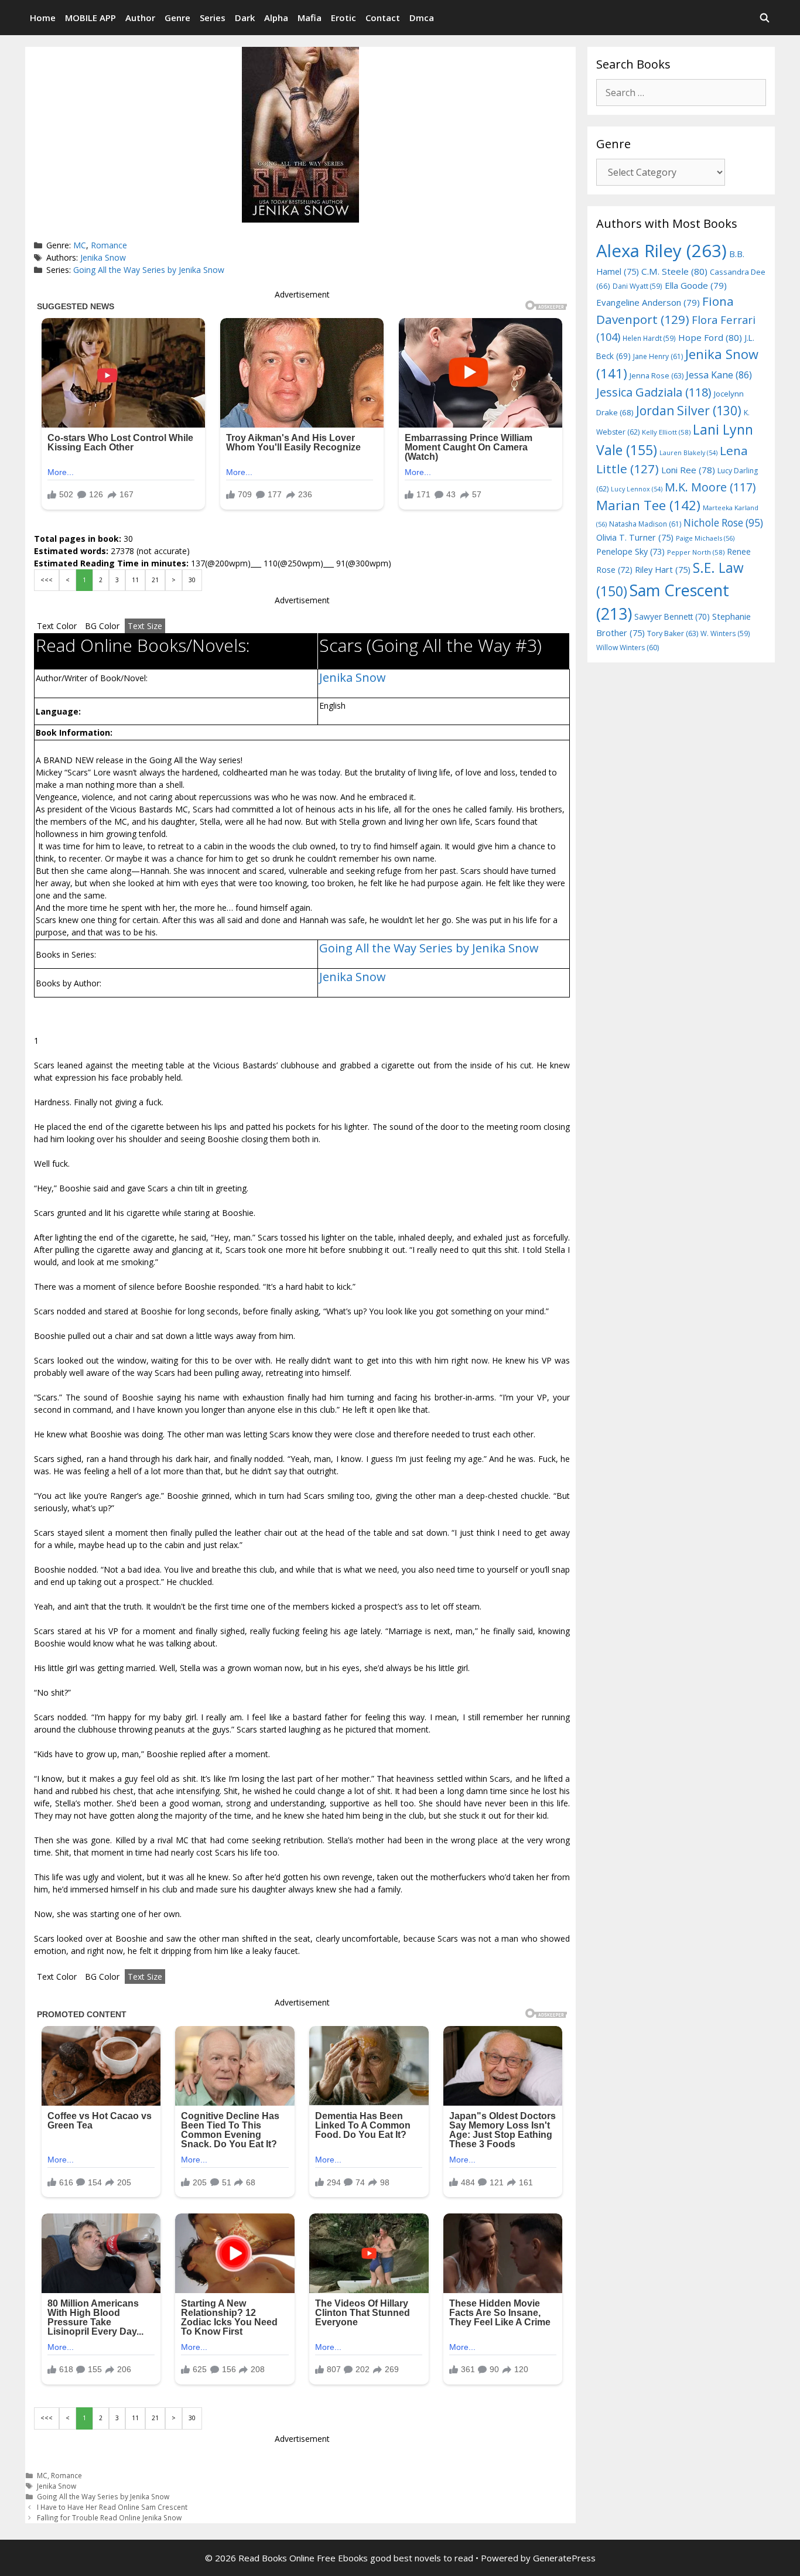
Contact (383, 18)
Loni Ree (688, 470)
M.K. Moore (710, 487)
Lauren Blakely (688, 453)
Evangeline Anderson (648, 302)
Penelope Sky (630, 551)
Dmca (422, 18)
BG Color (102, 626)
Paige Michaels (705, 538)
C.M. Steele (674, 271)
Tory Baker (673, 633)
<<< (47, 580)
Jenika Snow (103, 257)
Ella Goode (696, 285)
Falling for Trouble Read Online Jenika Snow (109, 2517)
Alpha (276, 18)
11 (135, 580)
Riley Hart (663, 570)
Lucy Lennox (637, 489)
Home (43, 18)
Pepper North (696, 552)
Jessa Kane (719, 375)
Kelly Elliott (666, 432)
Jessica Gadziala (654, 392)
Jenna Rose (657, 376)
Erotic (343, 18)
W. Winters (725, 633)
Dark (245, 18)
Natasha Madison (645, 524)
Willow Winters (628, 648)
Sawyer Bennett (672, 616)
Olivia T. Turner (635, 537)
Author (140, 18)
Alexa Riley (661, 251)
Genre (177, 18)
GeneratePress (564, 2558)
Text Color (57, 626)
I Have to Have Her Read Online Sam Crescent (112, 2507)
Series (213, 18)
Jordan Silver (689, 410)
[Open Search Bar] (765, 18)
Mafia (310, 18)
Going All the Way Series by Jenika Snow (149, 270)
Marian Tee (648, 505)
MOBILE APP (90, 18)
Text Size (145, 626)
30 (192, 580)
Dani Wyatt (637, 286)
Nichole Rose (723, 523)
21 (155, 580)
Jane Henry (658, 356)
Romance (109, 245)
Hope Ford (710, 337)
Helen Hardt (649, 338)
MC (80, 245)
